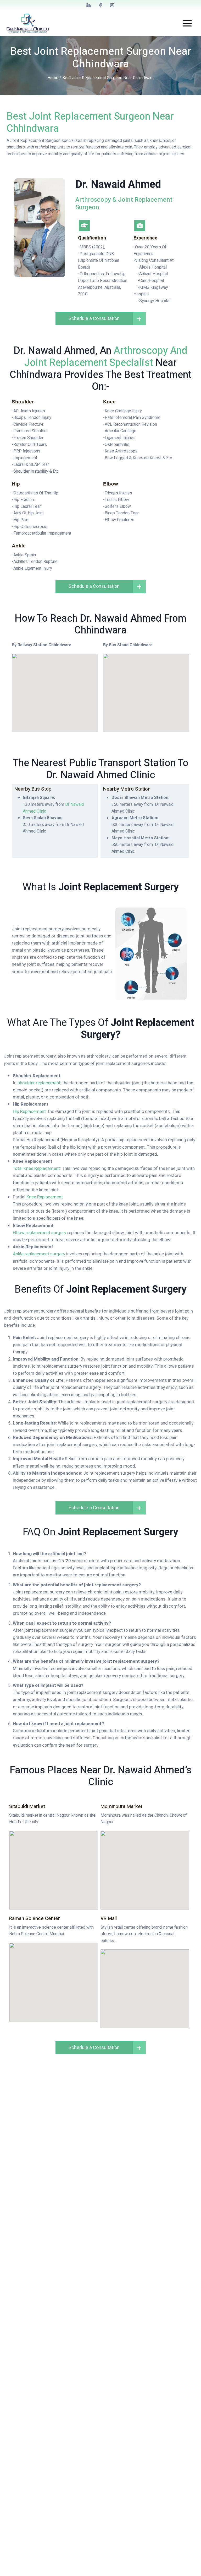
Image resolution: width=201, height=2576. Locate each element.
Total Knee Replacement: (37, 1168)
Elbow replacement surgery (40, 1233)
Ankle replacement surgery (39, 1254)
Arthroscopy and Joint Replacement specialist (106, 357)
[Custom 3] (112, 5)
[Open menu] (187, 23)
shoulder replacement (39, 1083)
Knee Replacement (45, 1197)
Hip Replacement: (30, 1111)
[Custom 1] (89, 5)
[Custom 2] (100, 5)
